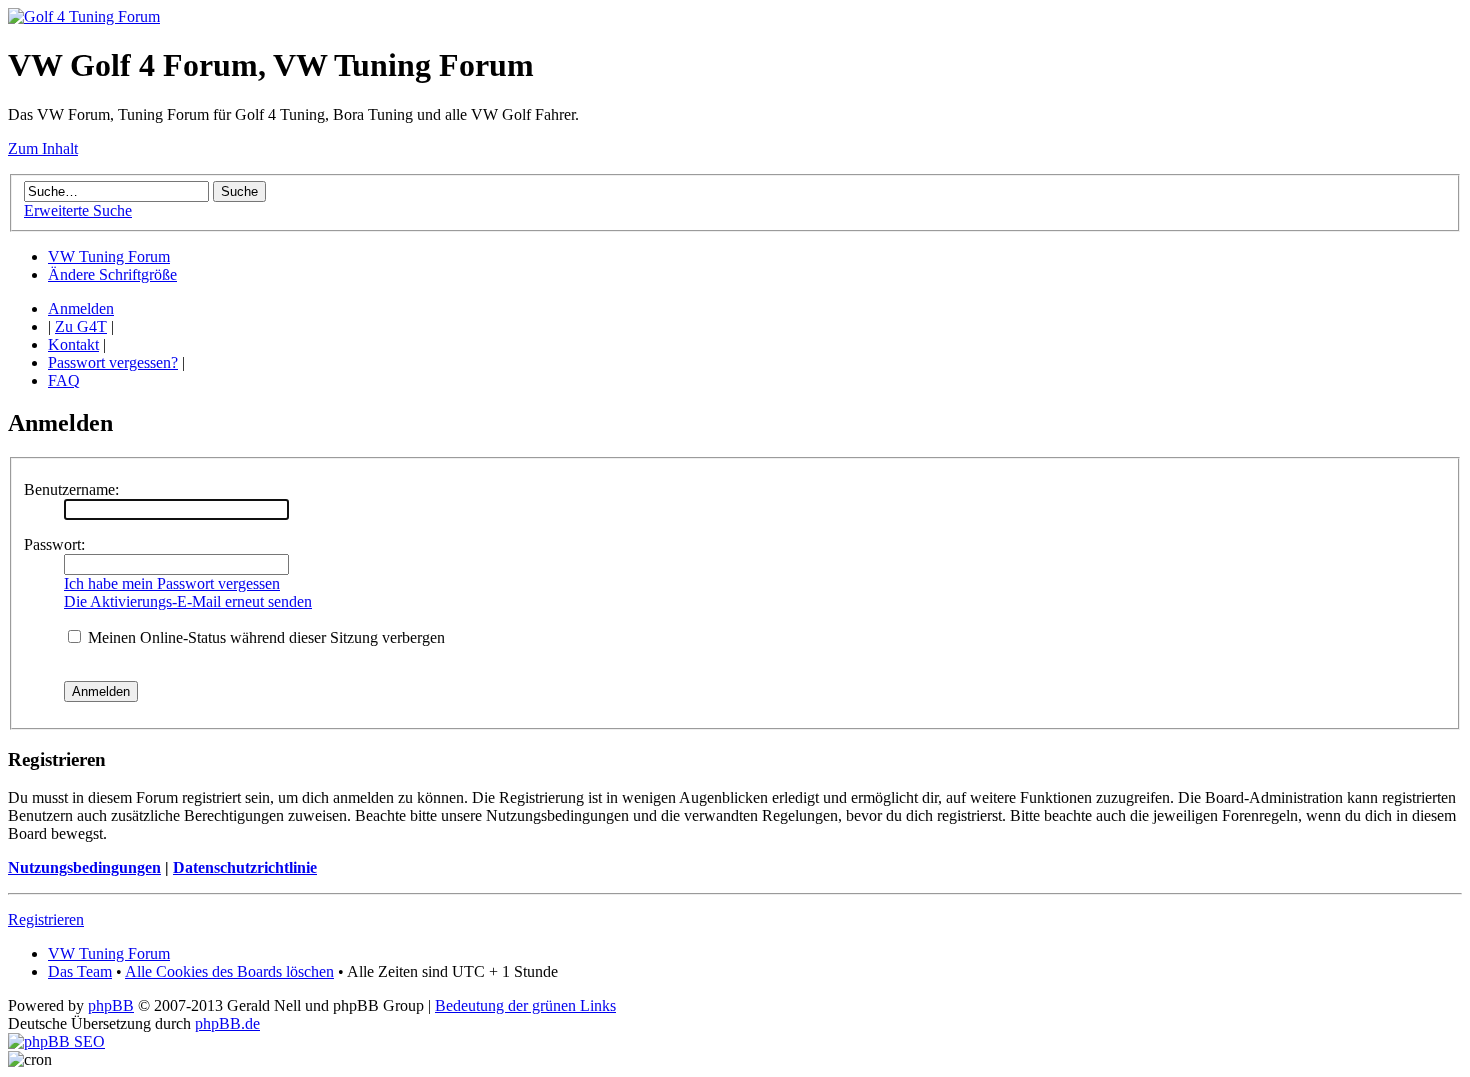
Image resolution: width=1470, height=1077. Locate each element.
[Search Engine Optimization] (56, 1041)
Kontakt (73, 344)
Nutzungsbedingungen (84, 867)
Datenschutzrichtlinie (245, 867)
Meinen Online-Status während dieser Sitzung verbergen (264, 637)
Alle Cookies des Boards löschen (229, 971)
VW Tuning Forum (109, 256)
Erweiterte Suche (78, 210)
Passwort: (54, 544)
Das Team (80, 971)
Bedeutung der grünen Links (525, 1005)
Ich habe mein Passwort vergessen (172, 583)
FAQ (64, 380)
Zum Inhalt (43, 148)
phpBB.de (227, 1023)
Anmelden (81, 308)
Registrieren (46, 919)
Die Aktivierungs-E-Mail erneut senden (188, 601)
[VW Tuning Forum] (84, 16)
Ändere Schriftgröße (112, 274)
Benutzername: (71, 489)
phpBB (111, 1005)
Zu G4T (81, 326)
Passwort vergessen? (113, 362)
